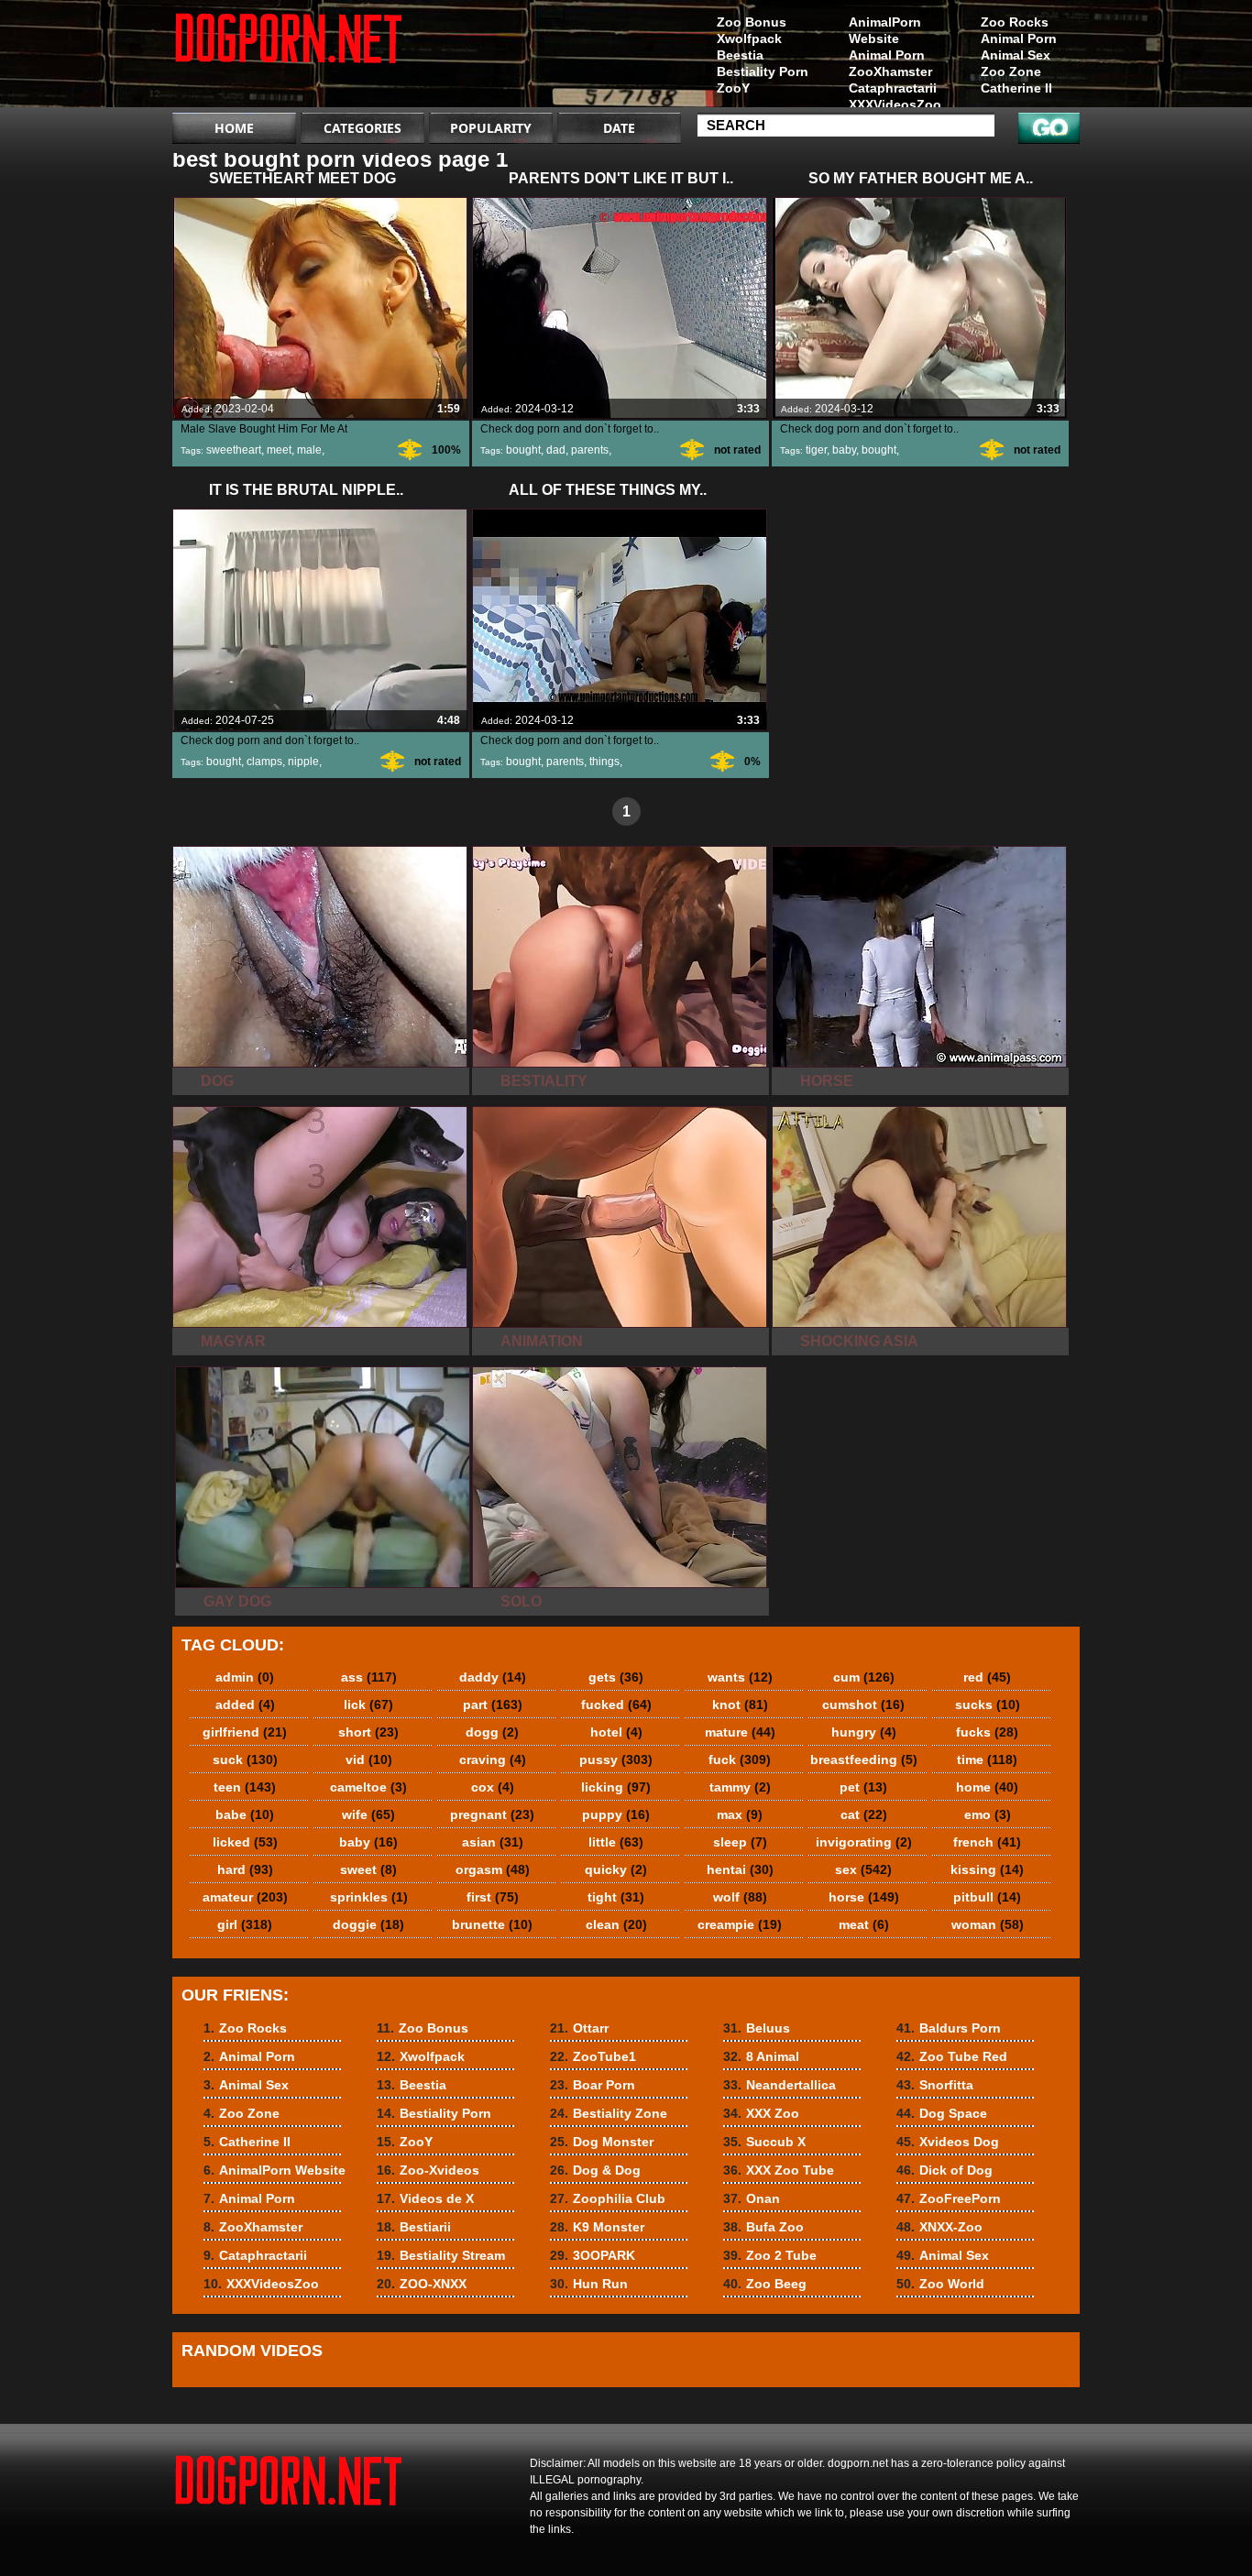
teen (245, 1787)
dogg (492, 1732)
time (987, 1759)
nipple (303, 762)
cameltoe (368, 1787)
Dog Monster (602, 2142)
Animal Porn (1019, 38)
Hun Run (589, 2284)
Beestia (740, 55)
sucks (988, 1705)
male (309, 450)
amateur (245, 1897)
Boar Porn (593, 2085)
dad (556, 450)
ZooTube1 (593, 2056)
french (987, 1842)
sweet (368, 1869)
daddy (493, 1677)
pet (863, 1787)
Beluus (757, 2028)
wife (368, 1814)
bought (523, 450)
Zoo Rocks (1015, 22)
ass (369, 1677)
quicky (616, 1869)
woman (988, 1924)
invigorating (864, 1842)
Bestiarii (414, 2227)
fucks (987, 1732)
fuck (740, 1759)
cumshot (863, 1705)
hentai (740, 1869)
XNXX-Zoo (939, 2227)
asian (493, 1842)
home (987, 1787)
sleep (740, 1842)
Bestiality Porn (763, 71)
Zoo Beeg (765, 2284)
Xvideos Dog (948, 2142)
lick (368, 1705)
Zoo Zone (1011, 71)
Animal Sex (1016, 55)
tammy (740, 1787)
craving (493, 1759)
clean (616, 1924)
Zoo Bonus (752, 22)
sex (863, 1869)
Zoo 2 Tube (770, 2255)
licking (616, 1787)
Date (619, 128)
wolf (740, 1897)
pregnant (492, 1814)
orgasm (493, 1869)
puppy (616, 1814)
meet (279, 450)
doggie (368, 1924)
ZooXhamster (890, 71)
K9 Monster (597, 2227)
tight (616, 1897)
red (987, 1677)
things (604, 762)
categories (362, 128)
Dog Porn (289, 58)
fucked (616, 1705)
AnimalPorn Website (885, 30)
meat (864, 1924)
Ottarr (579, 2028)
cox (493, 1787)
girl (245, 1924)
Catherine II (1016, 88)
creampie (740, 1924)
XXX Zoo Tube (779, 2170)
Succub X (764, 2142)
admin (245, 1677)
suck (245, 1759)
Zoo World (940, 2284)
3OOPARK (593, 2255)
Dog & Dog (595, 2170)
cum (864, 1677)
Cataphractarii (893, 88)
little (616, 1842)
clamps (264, 762)
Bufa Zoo (763, 2227)
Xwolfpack (749, 38)
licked (245, 1842)
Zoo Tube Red (952, 2056)
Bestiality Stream (441, 2255)
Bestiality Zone (609, 2113)
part (493, 1705)
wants (740, 1677)
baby (844, 450)
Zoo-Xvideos (428, 2170)
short (368, 1732)
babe (245, 1814)
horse (864, 1897)
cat (864, 1814)
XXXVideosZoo (895, 104)
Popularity (491, 128)
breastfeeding (864, 1759)
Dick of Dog (944, 2170)
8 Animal (761, 2056)
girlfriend (245, 1732)
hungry (864, 1732)
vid (369, 1759)
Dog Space (942, 2113)
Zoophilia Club (608, 2198)
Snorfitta (935, 2085)
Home (234, 128)
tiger (816, 450)
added (245, 1705)
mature (740, 1732)
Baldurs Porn (949, 2028)
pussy (616, 1759)
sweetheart (234, 450)
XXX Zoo (761, 2113)
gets (616, 1677)
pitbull (987, 1897)
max (740, 1814)
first (493, 1897)
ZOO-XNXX (422, 2284)
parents (590, 450)
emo (988, 1814)
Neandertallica (780, 2085)
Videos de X (425, 2198)
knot (740, 1705)
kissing (987, 1869)
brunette (492, 1924)
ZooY (733, 88)
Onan (752, 2198)
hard (245, 1869)
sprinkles (369, 1897)
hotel (616, 1732)
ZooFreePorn (949, 2198)
